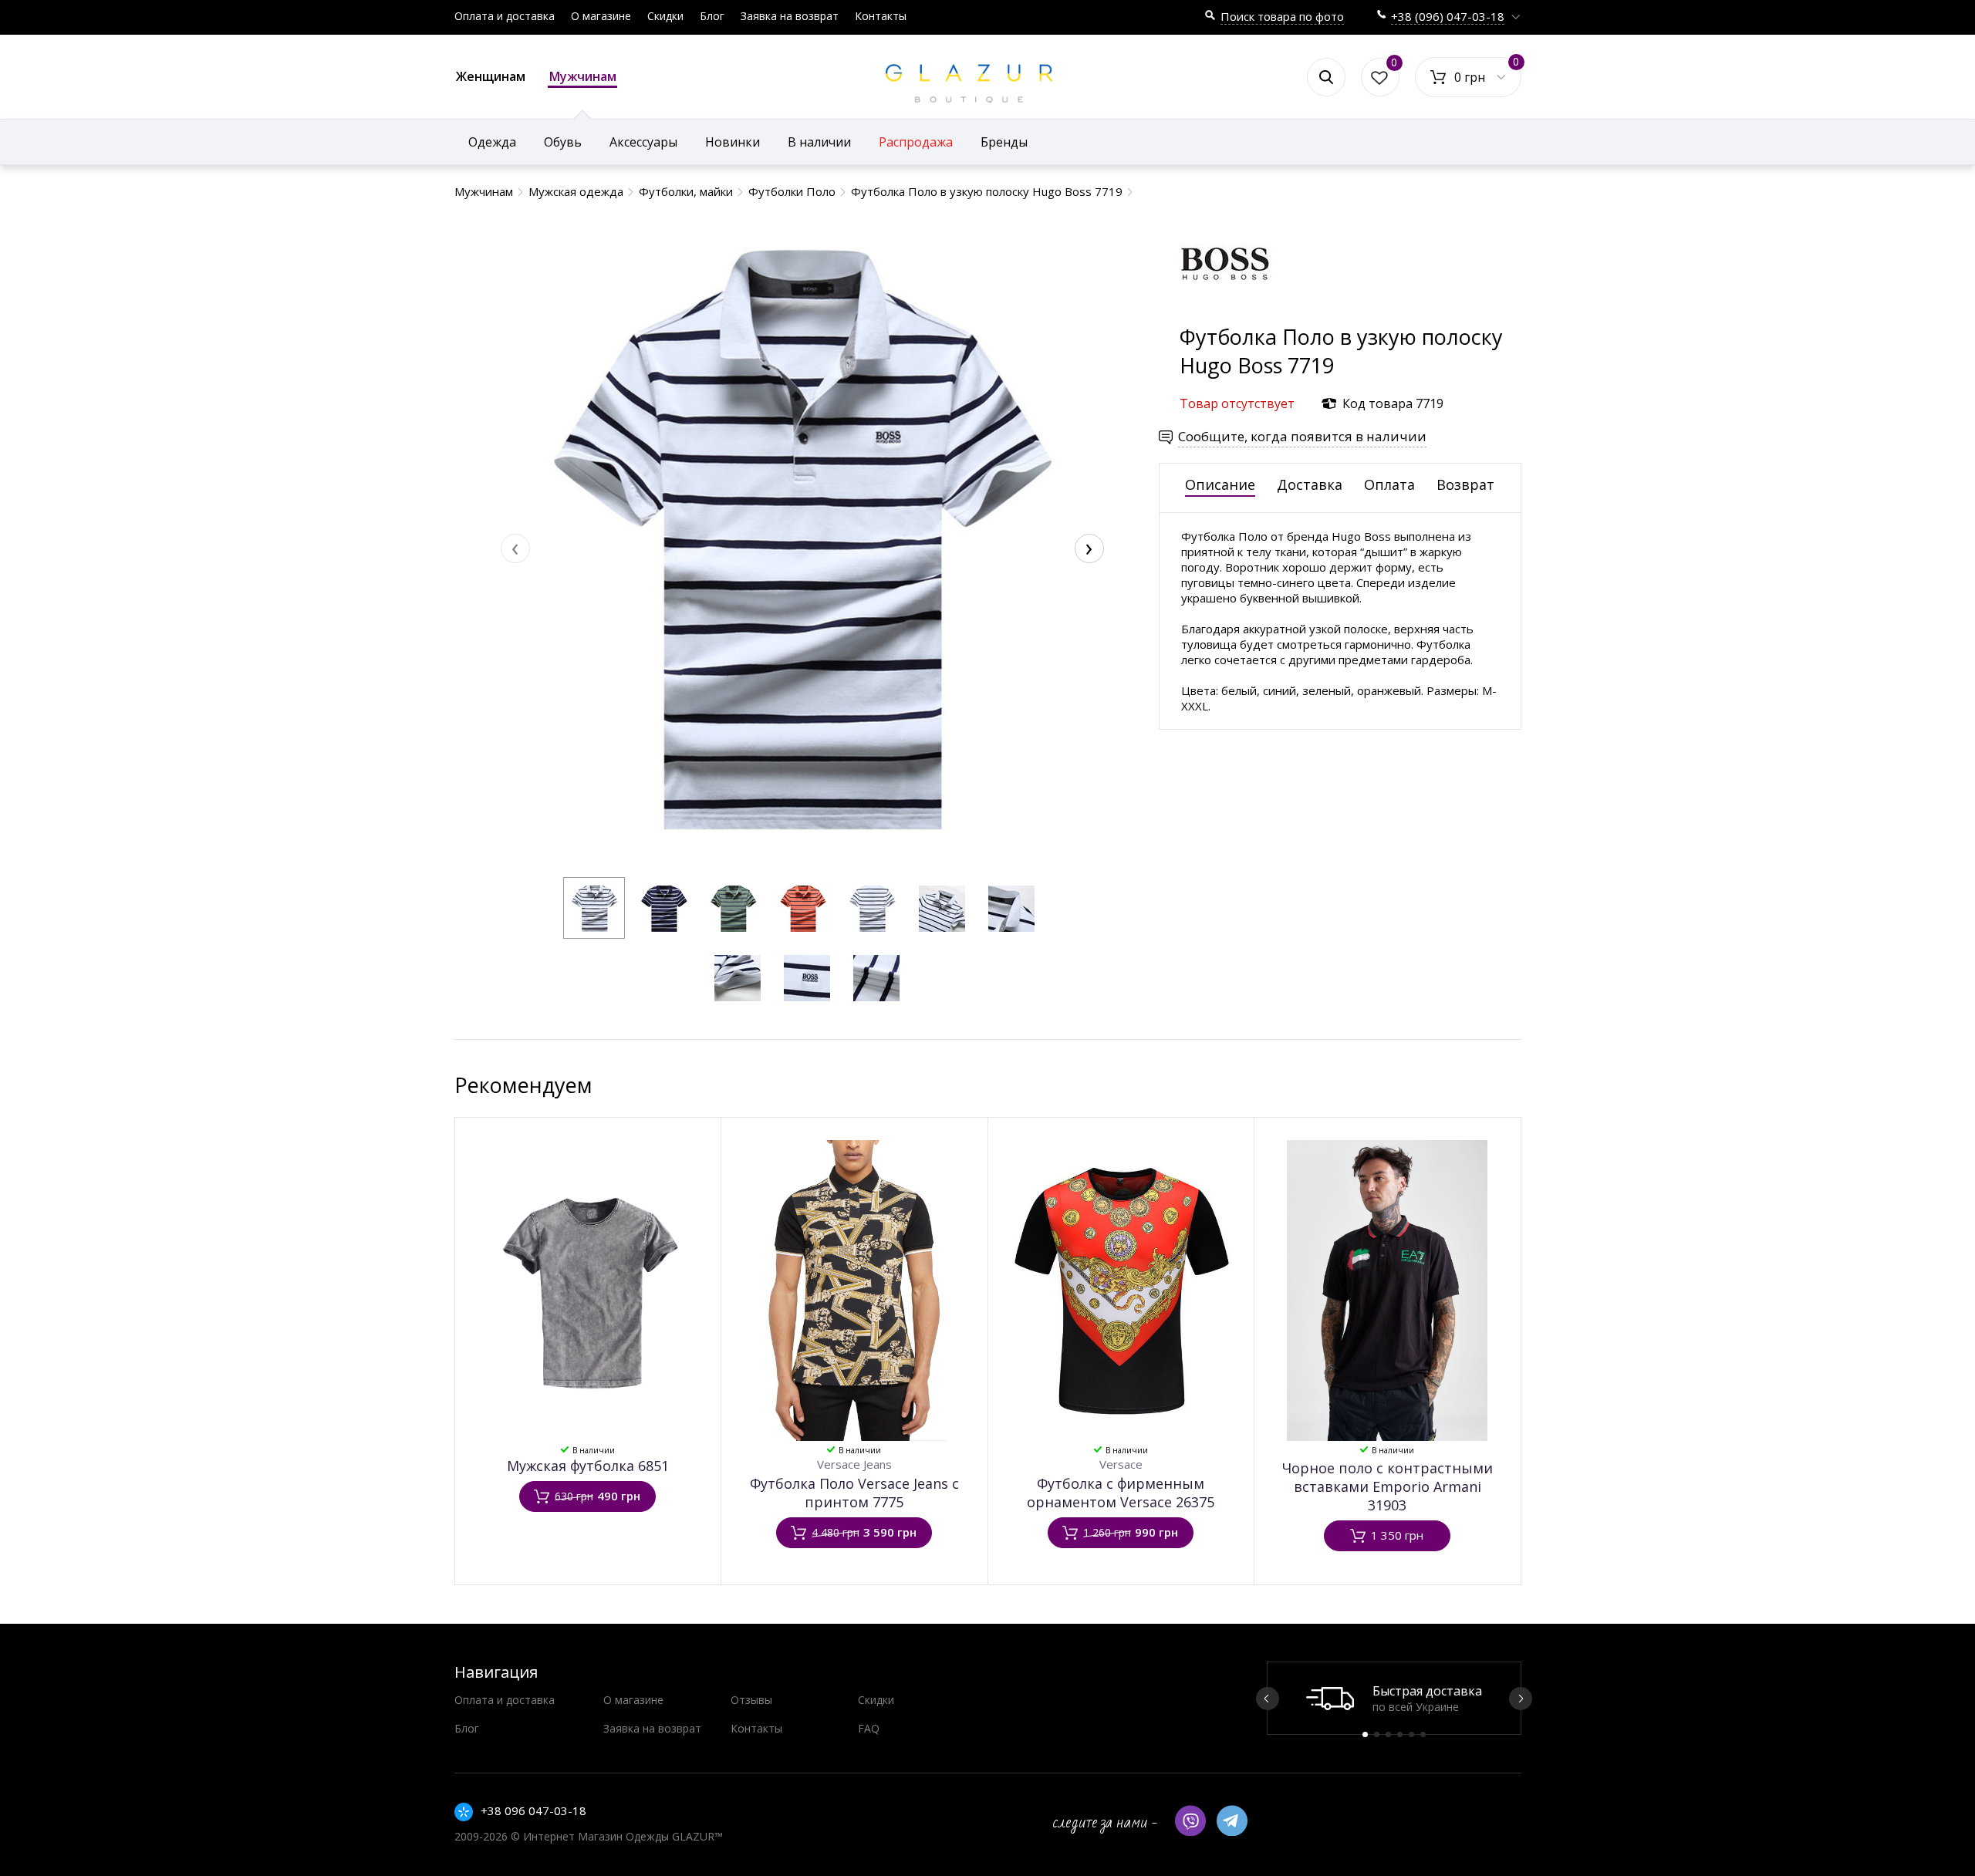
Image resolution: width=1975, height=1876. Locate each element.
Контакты (881, 16)
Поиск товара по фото (1282, 16)
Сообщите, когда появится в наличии (1302, 436)
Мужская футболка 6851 (588, 1466)
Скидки (665, 16)
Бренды (1004, 142)
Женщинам (491, 76)
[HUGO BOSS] (1226, 315)
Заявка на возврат (790, 16)
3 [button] (1388, 1734)
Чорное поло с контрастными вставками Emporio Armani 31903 (1388, 1486)
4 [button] (1400, 1734)
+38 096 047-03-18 (533, 1810)
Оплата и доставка (505, 16)
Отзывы (751, 1700)
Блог (712, 16)
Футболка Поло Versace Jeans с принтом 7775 (854, 1493)
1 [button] (1365, 1734)
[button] (594, 908)
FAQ (869, 1728)
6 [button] (1423, 1734)
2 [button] (1377, 1734)
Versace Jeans (854, 1464)
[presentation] (515, 548)
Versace (1121, 1464)
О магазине (601, 16)
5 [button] (1411, 1734)
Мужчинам (583, 76)
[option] (1394, 1698)
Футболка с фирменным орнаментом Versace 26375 (1121, 1493)
